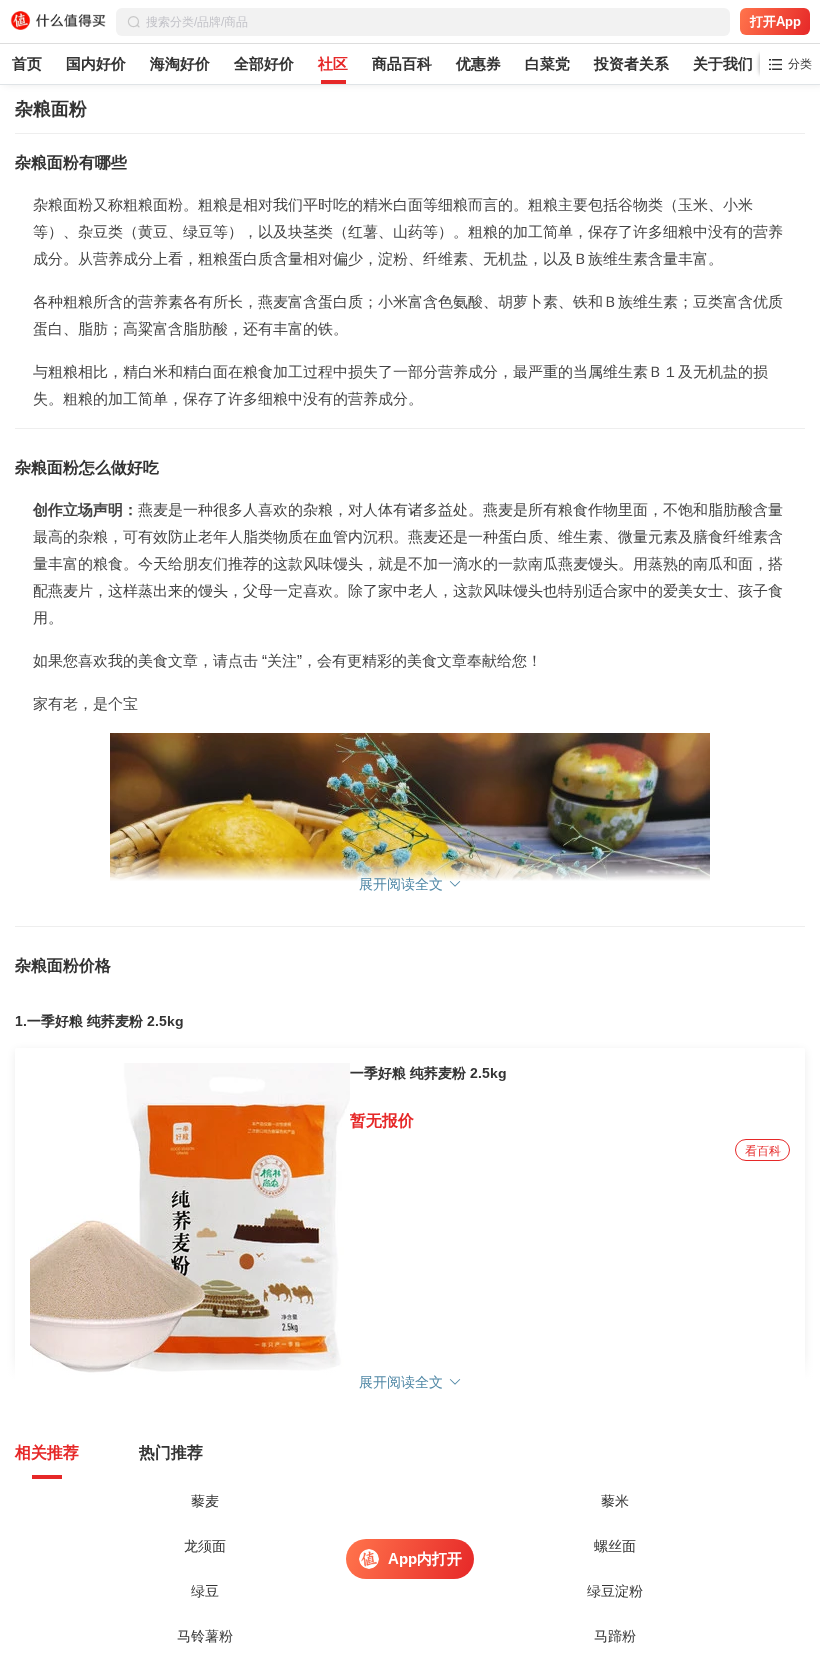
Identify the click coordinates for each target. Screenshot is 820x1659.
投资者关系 (631, 63)
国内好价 (96, 63)
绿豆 (205, 1591)
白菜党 (547, 63)
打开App (775, 21)
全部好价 (264, 63)
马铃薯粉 (205, 1636)
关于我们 (723, 63)
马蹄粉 (615, 1636)
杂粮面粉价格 (63, 965)
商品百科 (402, 63)
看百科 (763, 1151)
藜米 (615, 1501)
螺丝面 (615, 1546)
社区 (333, 63)
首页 (27, 63)
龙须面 (205, 1546)
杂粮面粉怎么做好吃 (87, 467)
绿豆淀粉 (615, 1591)
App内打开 (425, 1558)
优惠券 (478, 63)
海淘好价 (180, 63)
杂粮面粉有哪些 (71, 162)
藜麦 (205, 1501)
